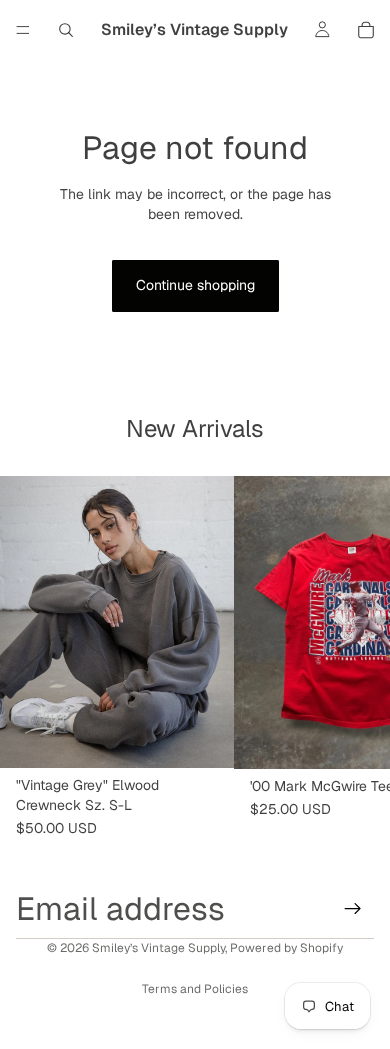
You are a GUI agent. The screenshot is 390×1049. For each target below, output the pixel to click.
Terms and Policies (195, 989)
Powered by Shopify (286, 948)
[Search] (66, 30)
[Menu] (23, 30)
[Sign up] (353, 909)
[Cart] (366, 30)
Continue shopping (195, 285)
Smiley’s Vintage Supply (158, 948)
